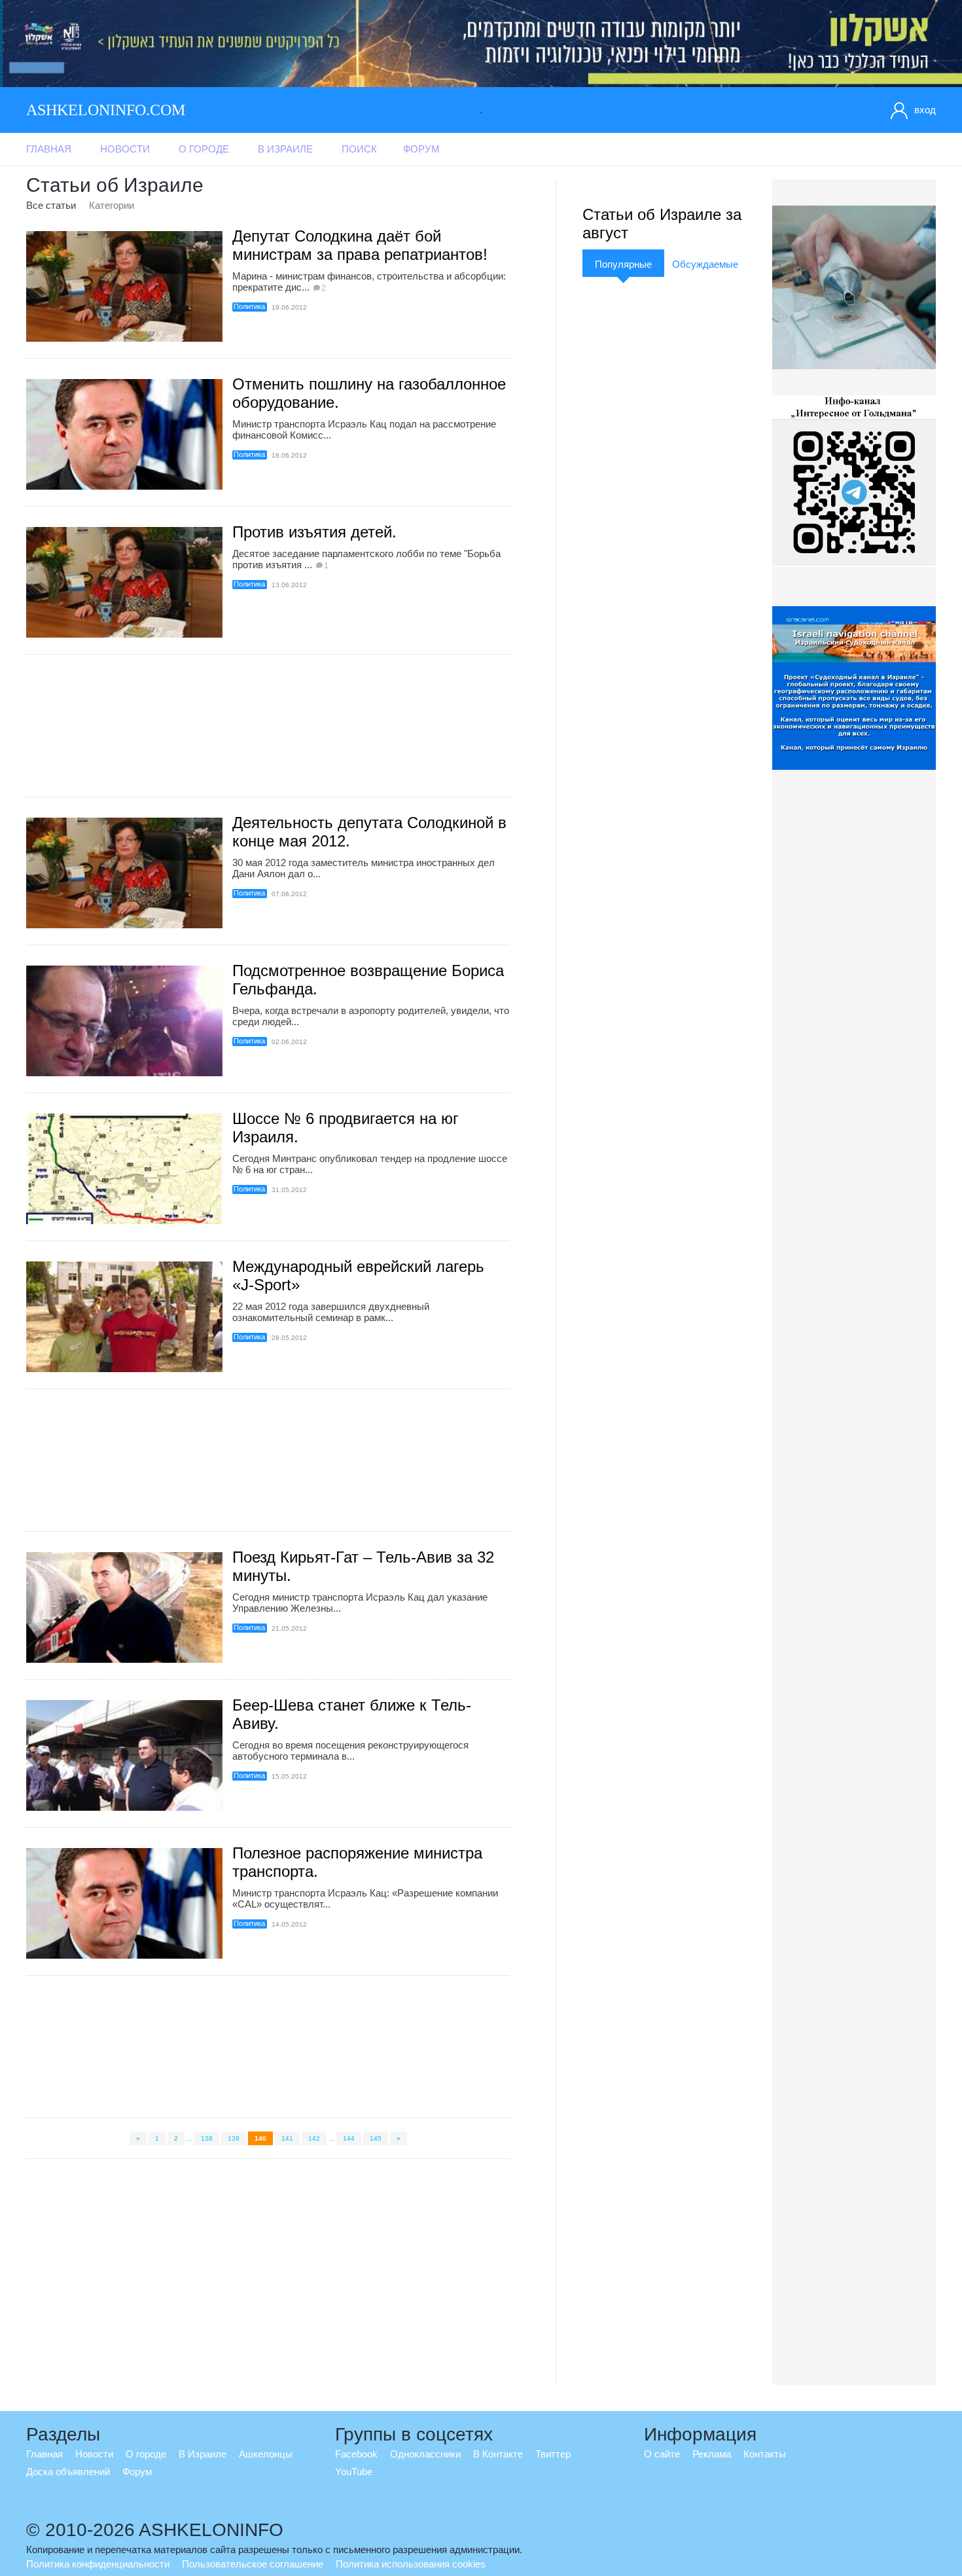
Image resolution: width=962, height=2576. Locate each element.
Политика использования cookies (411, 2564)
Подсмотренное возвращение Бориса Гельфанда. (368, 980)
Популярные (623, 264)
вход (925, 110)
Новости (125, 149)
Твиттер (553, 2454)
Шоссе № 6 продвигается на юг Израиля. (346, 1128)
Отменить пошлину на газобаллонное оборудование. (369, 393)
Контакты (765, 2454)
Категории (112, 205)
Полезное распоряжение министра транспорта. (357, 1862)
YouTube (354, 2472)
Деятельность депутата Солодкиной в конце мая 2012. (369, 832)
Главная (49, 149)
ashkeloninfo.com (106, 110)
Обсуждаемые (705, 264)
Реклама (712, 2454)
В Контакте (498, 2454)
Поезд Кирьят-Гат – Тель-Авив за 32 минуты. (363, 1566)
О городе (204, 149)
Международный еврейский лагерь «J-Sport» (358, 1276)
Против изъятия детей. (314, 532)
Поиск (359, 149)
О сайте (662, 2454)
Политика (249, 306)
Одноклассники (425, 2454)
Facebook (356, 2454)
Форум (421, 149)
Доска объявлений (68, 2472)
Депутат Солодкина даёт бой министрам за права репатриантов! (360, 245)
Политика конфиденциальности (98, 2564)
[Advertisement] (268, 726)
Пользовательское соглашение (253, 2564)
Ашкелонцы (266, 2454)
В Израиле (285, 149)
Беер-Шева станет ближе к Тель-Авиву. (352, 1714)
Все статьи (51, 205)
